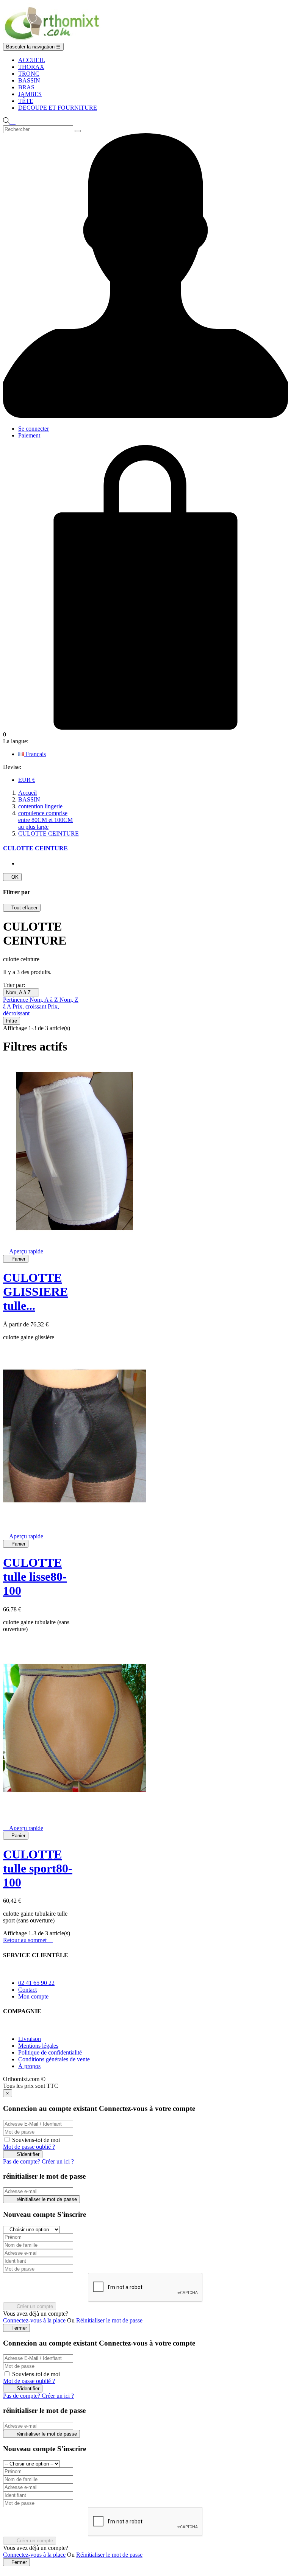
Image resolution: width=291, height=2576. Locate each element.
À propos (29, 2066)
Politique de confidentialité (50, 2052)
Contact (27, 1990)
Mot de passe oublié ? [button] (29, 2147)
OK (12, 877)
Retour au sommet (28, 1940)
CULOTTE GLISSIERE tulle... (35, 1292)
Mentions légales (38, 2046)
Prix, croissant (30, 1006)
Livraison (30, 2039)
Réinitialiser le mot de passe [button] (109, 2320)
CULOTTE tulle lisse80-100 (35, 1577)
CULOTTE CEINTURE (35, 848)
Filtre (12, 1021)
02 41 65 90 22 (36, 1983)
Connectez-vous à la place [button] (34, 2320)
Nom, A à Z (21, 992)
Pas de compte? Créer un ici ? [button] (38, 2161)
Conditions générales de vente (54, 2059)
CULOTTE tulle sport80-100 (38, 1868)
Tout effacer (22, 908)
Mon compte (33, 1996)
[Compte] (145, 416)
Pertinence (16, 1000)
